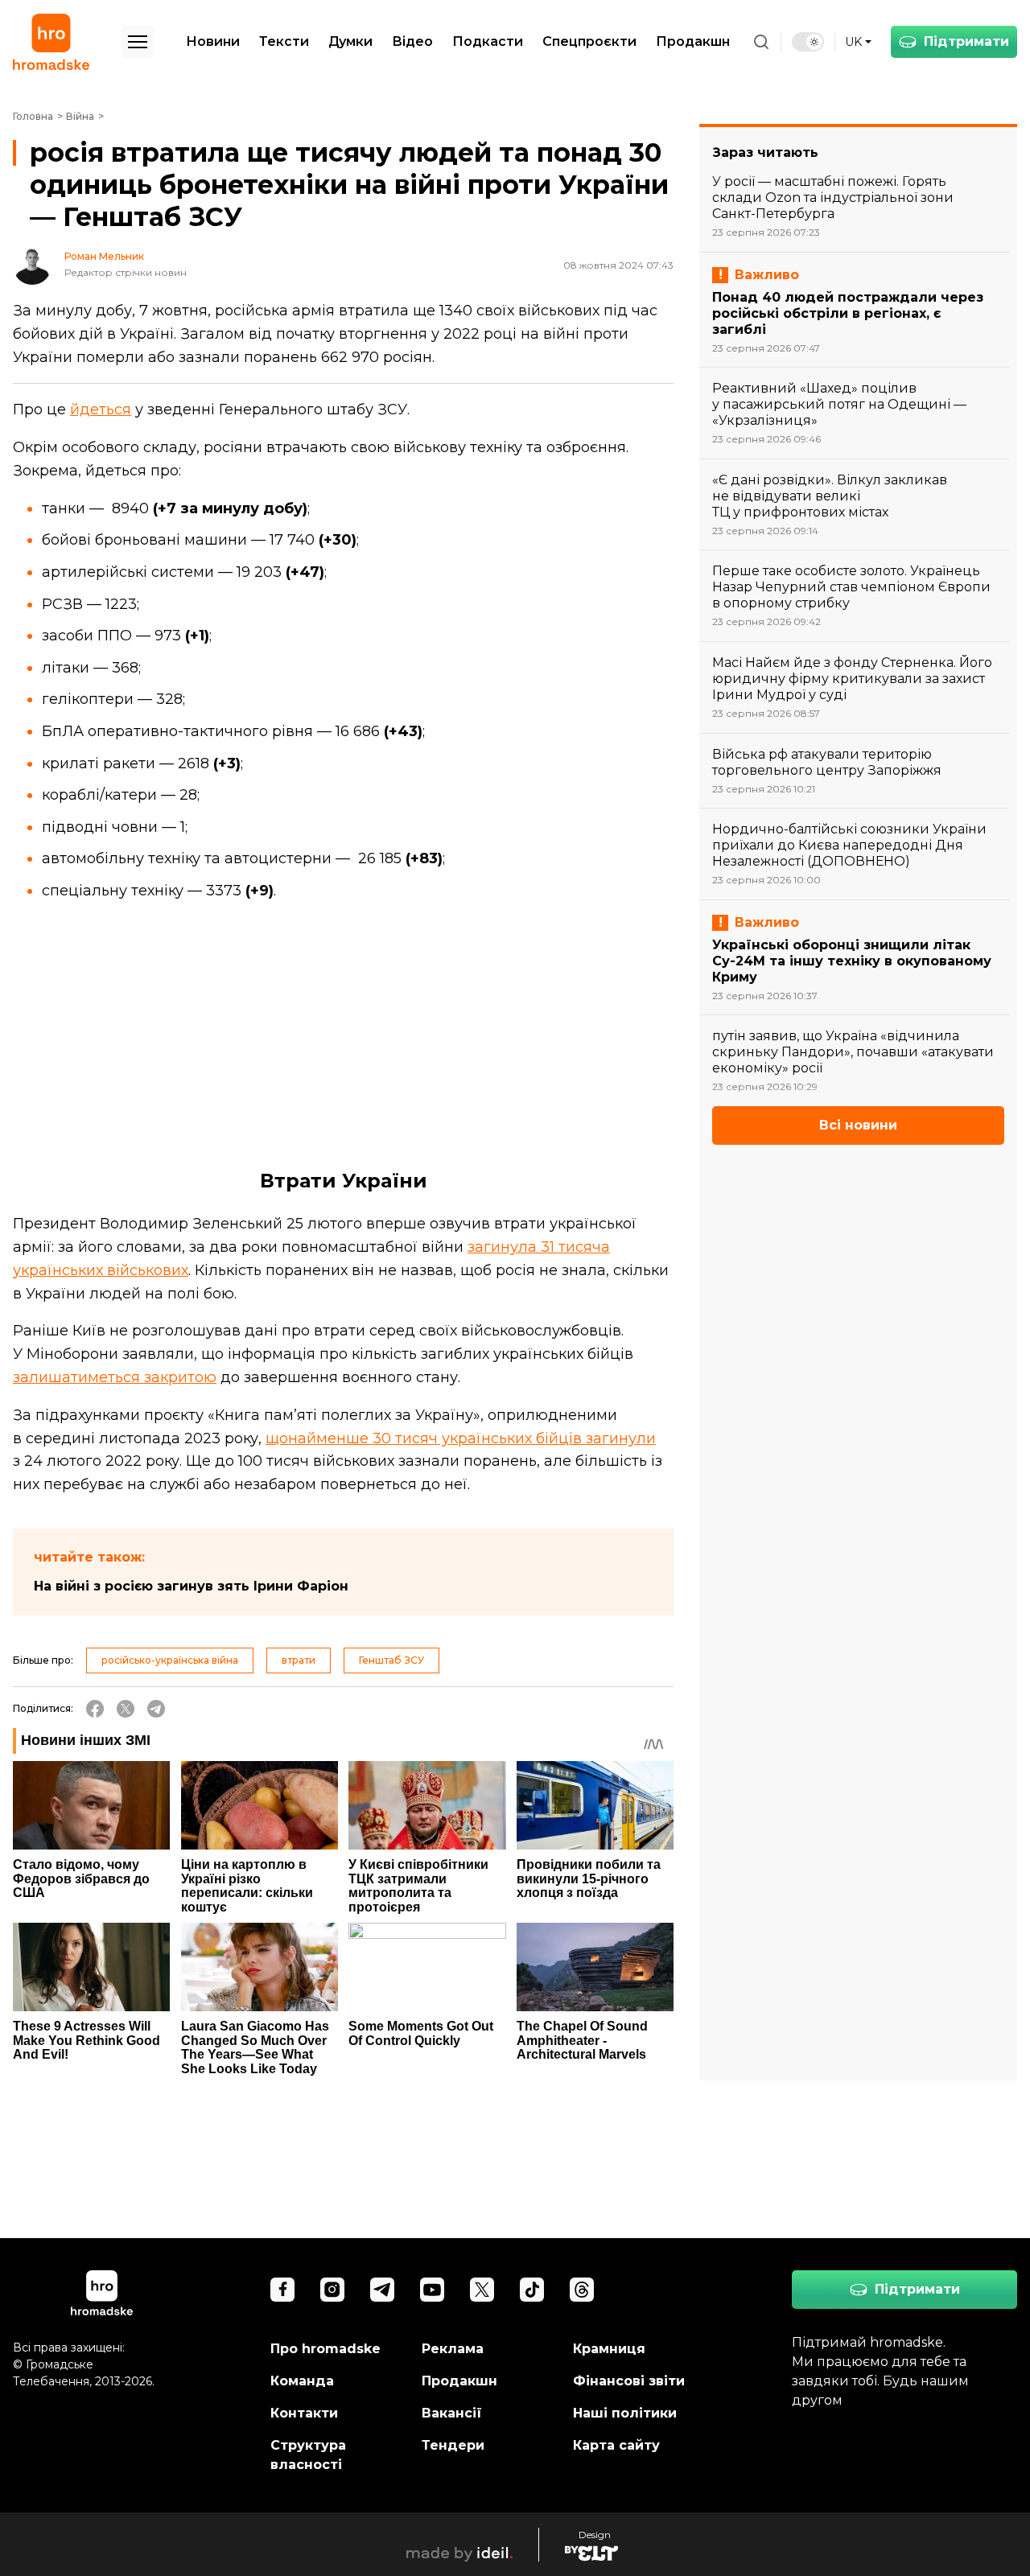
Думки (350, 41)
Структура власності (308, 2455)
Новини (213, 41)
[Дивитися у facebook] (282, 2290)
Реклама (453, 2349)
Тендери (453, 2445)
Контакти (304, 2413)
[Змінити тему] (808, 42)
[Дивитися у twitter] (482, 2290)
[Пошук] (761, 42)
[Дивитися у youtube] (432, 2290)
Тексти (284, 41)
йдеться (101, 409)
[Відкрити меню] (138, 42)
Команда (302, 2381)
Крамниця (609, 2349)
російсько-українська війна (170, 1660)
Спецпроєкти (589, 41)
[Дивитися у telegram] (382, 2290)
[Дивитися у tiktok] (532, 2290)
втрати (299, 1660)
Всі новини (858, 1125)
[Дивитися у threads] (582, 2290)
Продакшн (693, 41)
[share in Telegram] (156, 1709)
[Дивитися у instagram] (332, 2290)
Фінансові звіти (629, 2381)
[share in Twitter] (126, 1709)
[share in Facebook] (95, 1709)
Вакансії (452, 2413)
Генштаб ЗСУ (391, 1660)
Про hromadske (325, 2349)
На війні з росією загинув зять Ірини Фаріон (191, 1586)
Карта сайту (616, 2445)
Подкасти (488, 41)
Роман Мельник (104, 257)
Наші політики (625, 2413)
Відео (412, 41)
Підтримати (966, 41)
